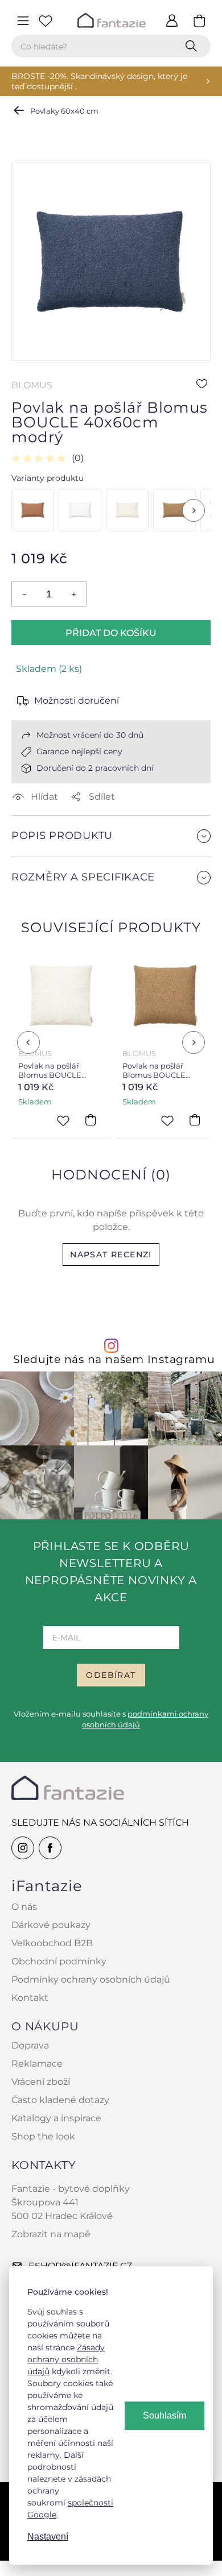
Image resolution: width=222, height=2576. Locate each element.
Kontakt (30, 1998)
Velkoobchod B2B (52, 1943)
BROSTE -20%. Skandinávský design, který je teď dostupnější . (99, 81)
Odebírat (111, 1675)
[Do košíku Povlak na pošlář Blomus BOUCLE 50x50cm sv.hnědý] (195, 1120)
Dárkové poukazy (51, 1925)
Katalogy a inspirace (56, 2118)
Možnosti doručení (77, 701)
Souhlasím (165, 2415)
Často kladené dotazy (60, 2100)
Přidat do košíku (111, 633)
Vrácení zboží (41, 2082)
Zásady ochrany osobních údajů (66, 2359)
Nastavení (48, 2536)
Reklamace (37, 2064)
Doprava (30, 2045)
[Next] (194, 510)
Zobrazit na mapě (51, 2234)
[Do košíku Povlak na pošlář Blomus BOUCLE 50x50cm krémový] (91, 1120)
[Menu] (23, 20)
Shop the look (43, 2136)
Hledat (194, 46)
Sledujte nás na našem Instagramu (114, 1359)
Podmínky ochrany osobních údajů (91, 1979)
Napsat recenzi (111, 1254)
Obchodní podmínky (59, 1961)
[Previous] (28, 1042)
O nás (24, 1907)
